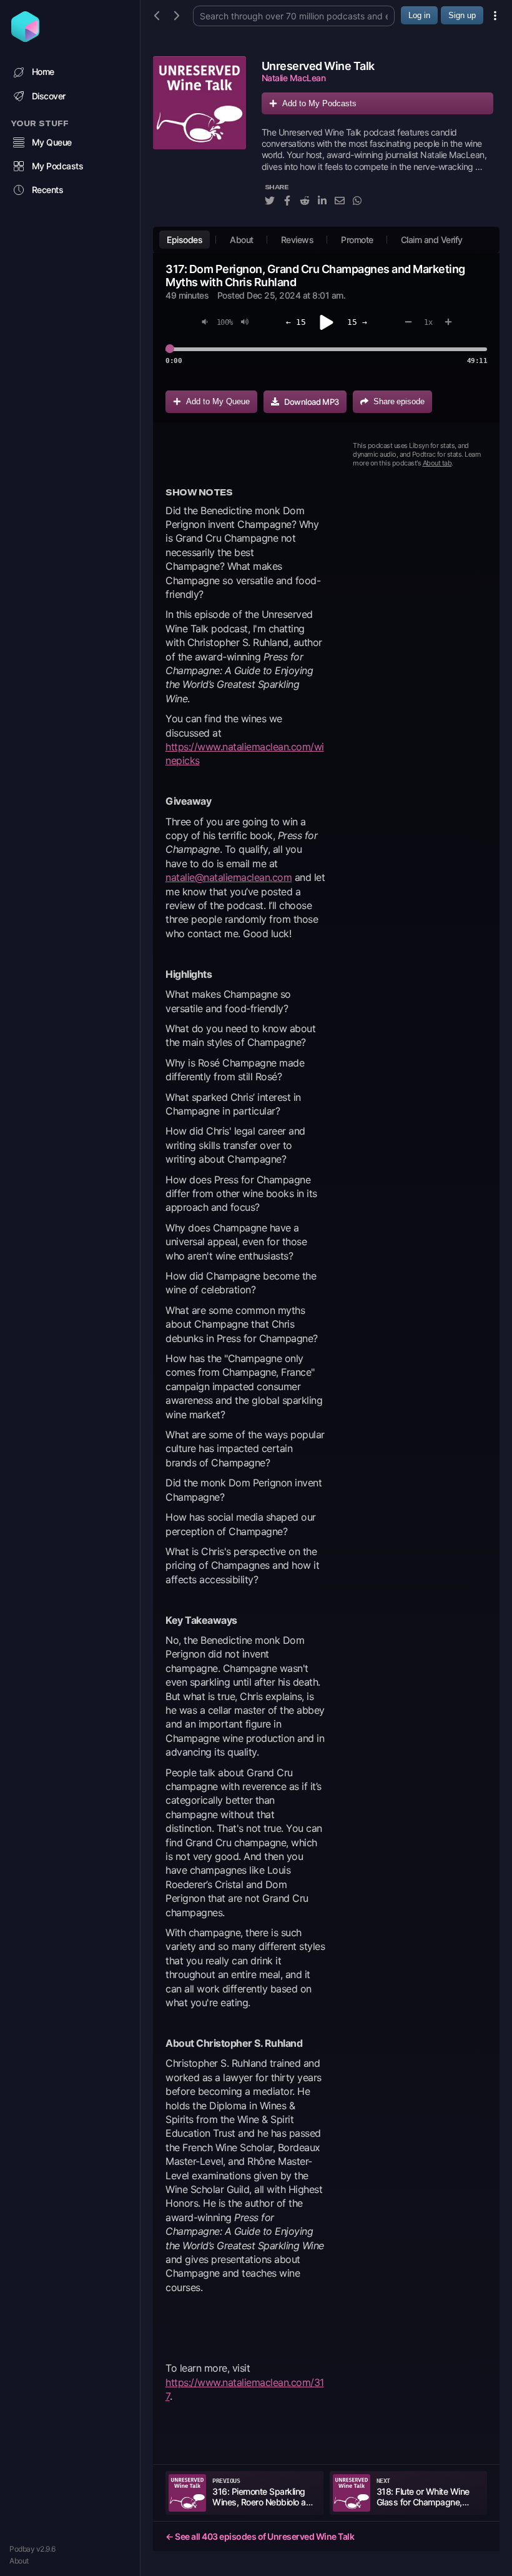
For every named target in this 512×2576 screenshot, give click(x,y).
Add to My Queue (218, 401)
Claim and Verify (432, 240)
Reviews (298, 240)
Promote (357, 240)
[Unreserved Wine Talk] (199, 138)
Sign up (462, 15)
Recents (48, 190)
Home (43, 72)
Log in (419, 15)
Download (312, 402)
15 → (357, 322)
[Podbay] (25, 38)
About (19, 2561)
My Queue (52, 142)
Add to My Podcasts (319, 103)
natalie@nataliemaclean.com (229, 877)
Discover (49, 96)
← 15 (296, 322)
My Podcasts (58, 166)
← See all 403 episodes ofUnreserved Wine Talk (260, 2536)
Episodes (185, 240)
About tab (437, 463)
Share (399, 401)
